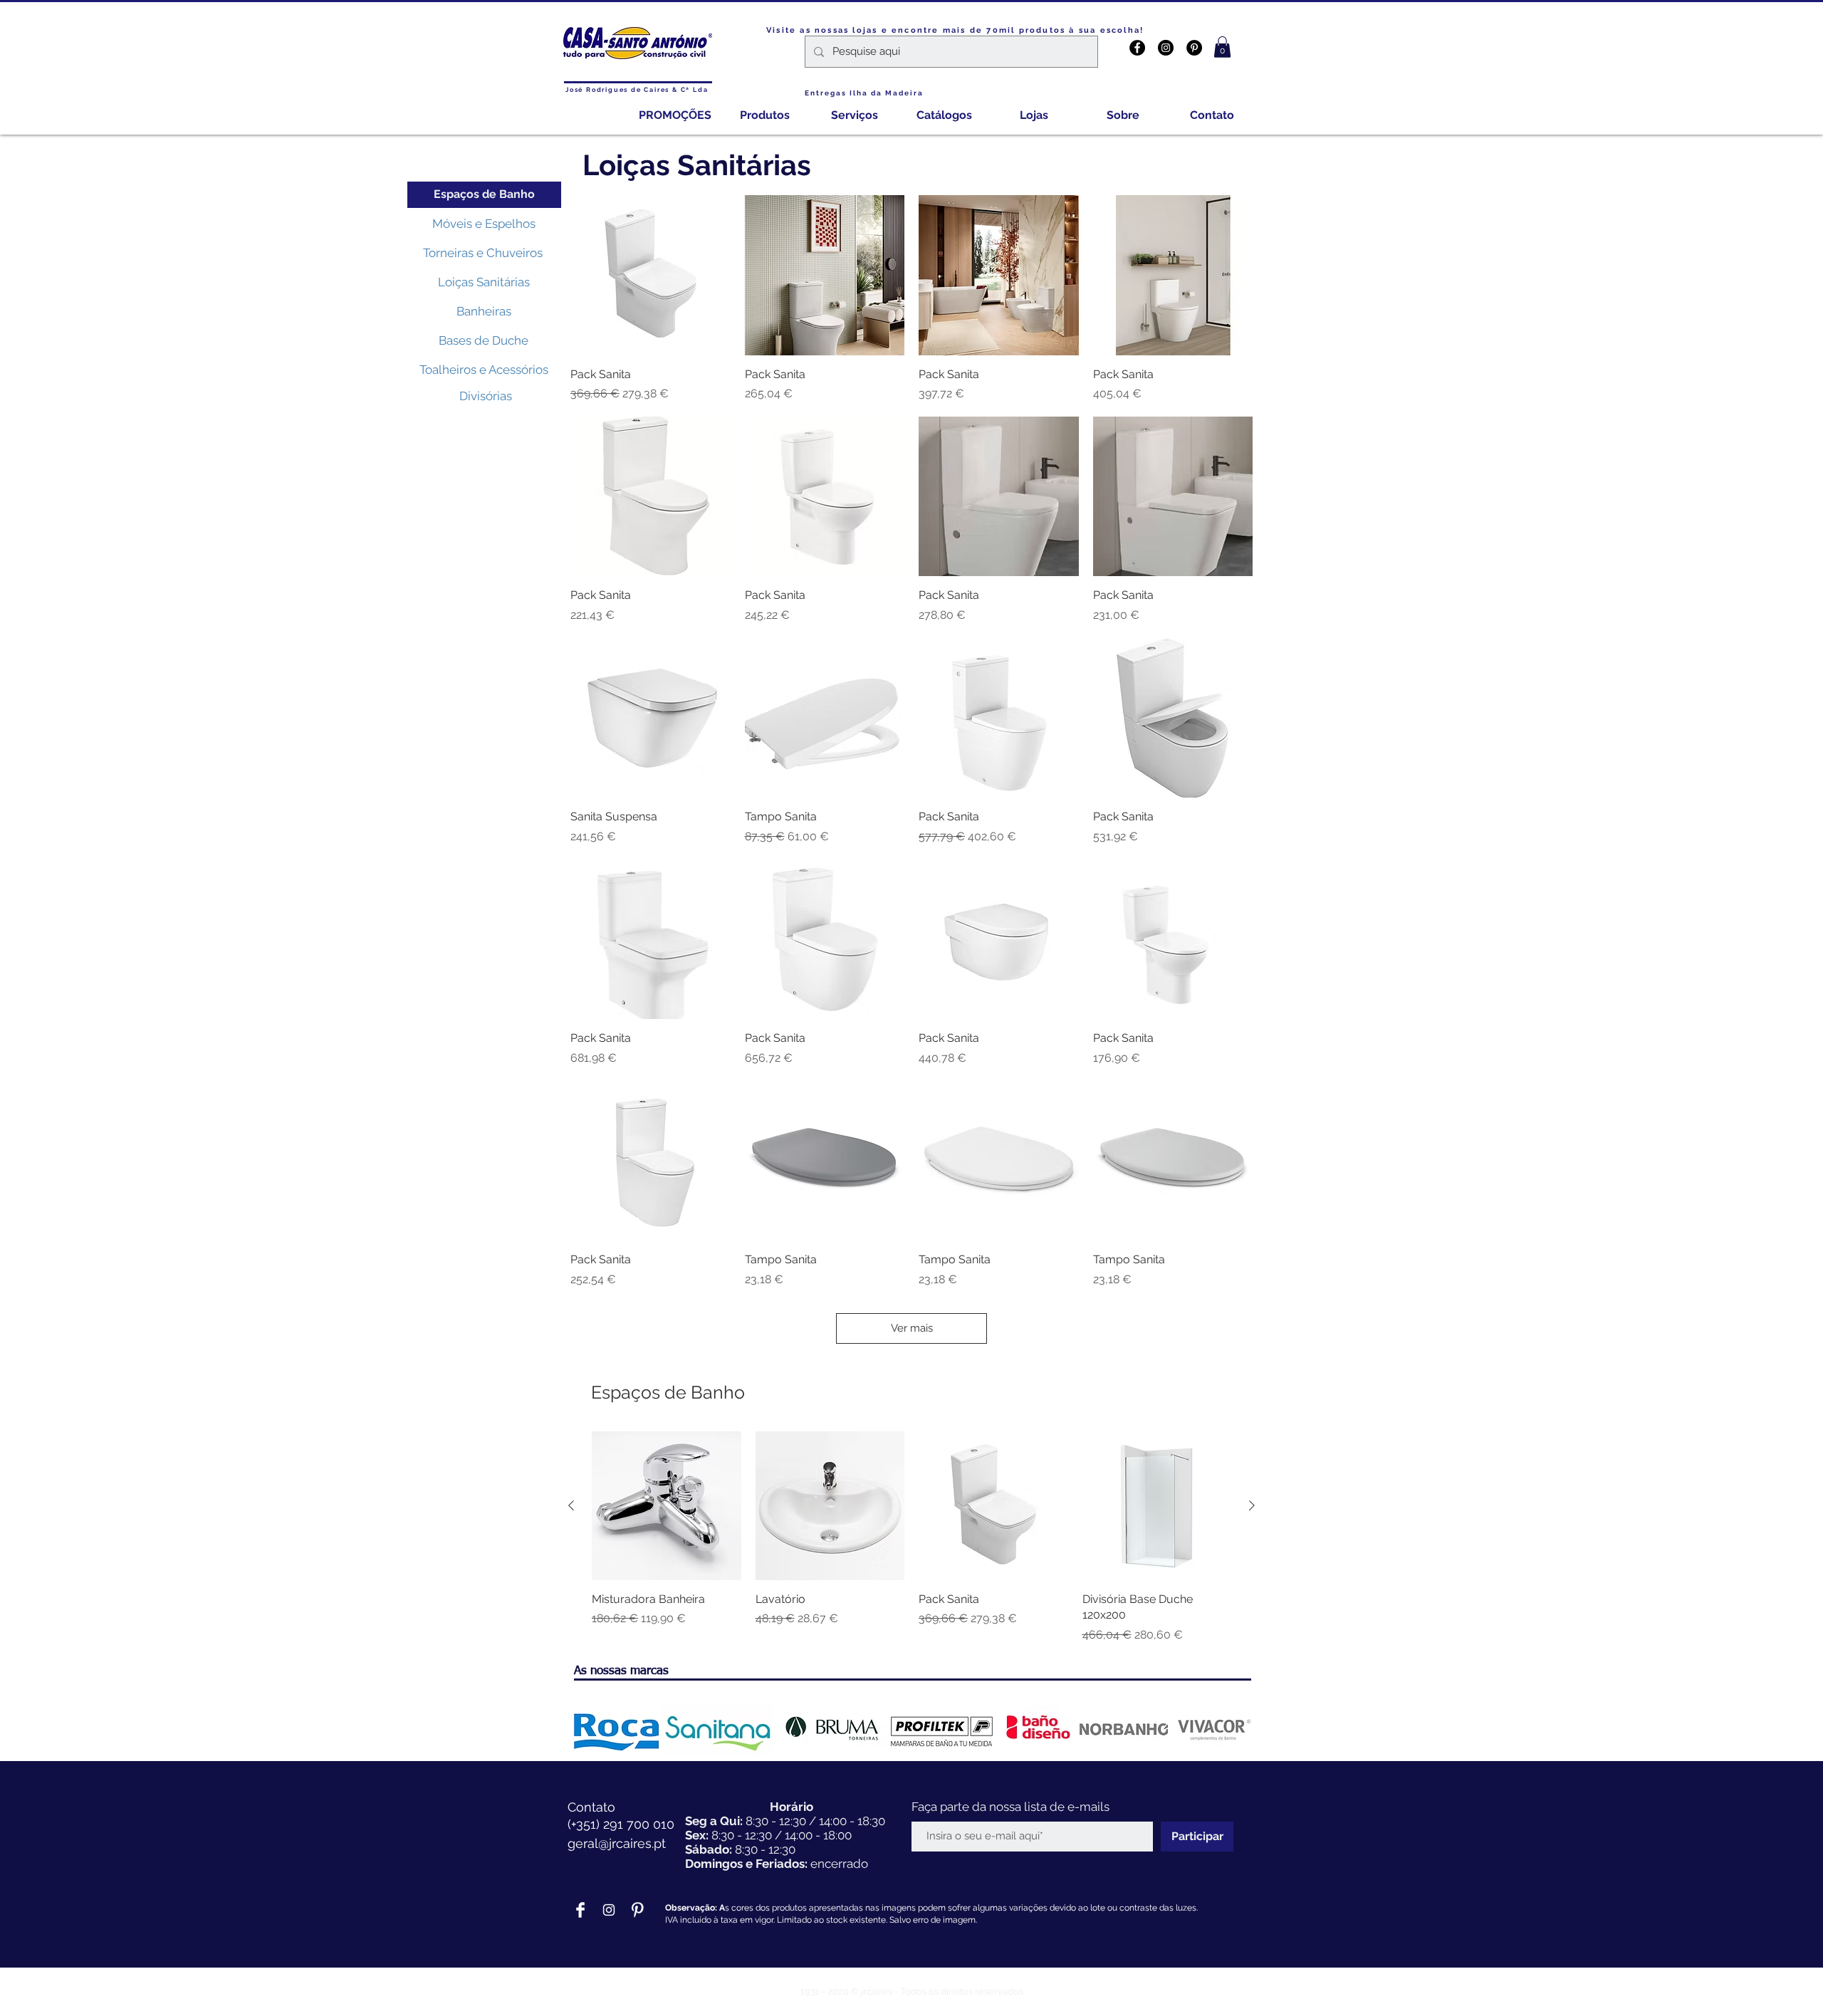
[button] (1222, 47)
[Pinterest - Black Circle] (1194, 48)
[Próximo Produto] (1252, 1505)
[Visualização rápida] (651, 275)
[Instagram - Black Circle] (1166, 48)
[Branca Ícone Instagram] (609, 1910)
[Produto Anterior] (571, 1505)
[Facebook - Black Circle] (1137, 48)
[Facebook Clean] (580, 1910)
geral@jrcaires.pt (617, 1843)
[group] (911, 1537)
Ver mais (912, 1328)
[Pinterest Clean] (637, 1910)
